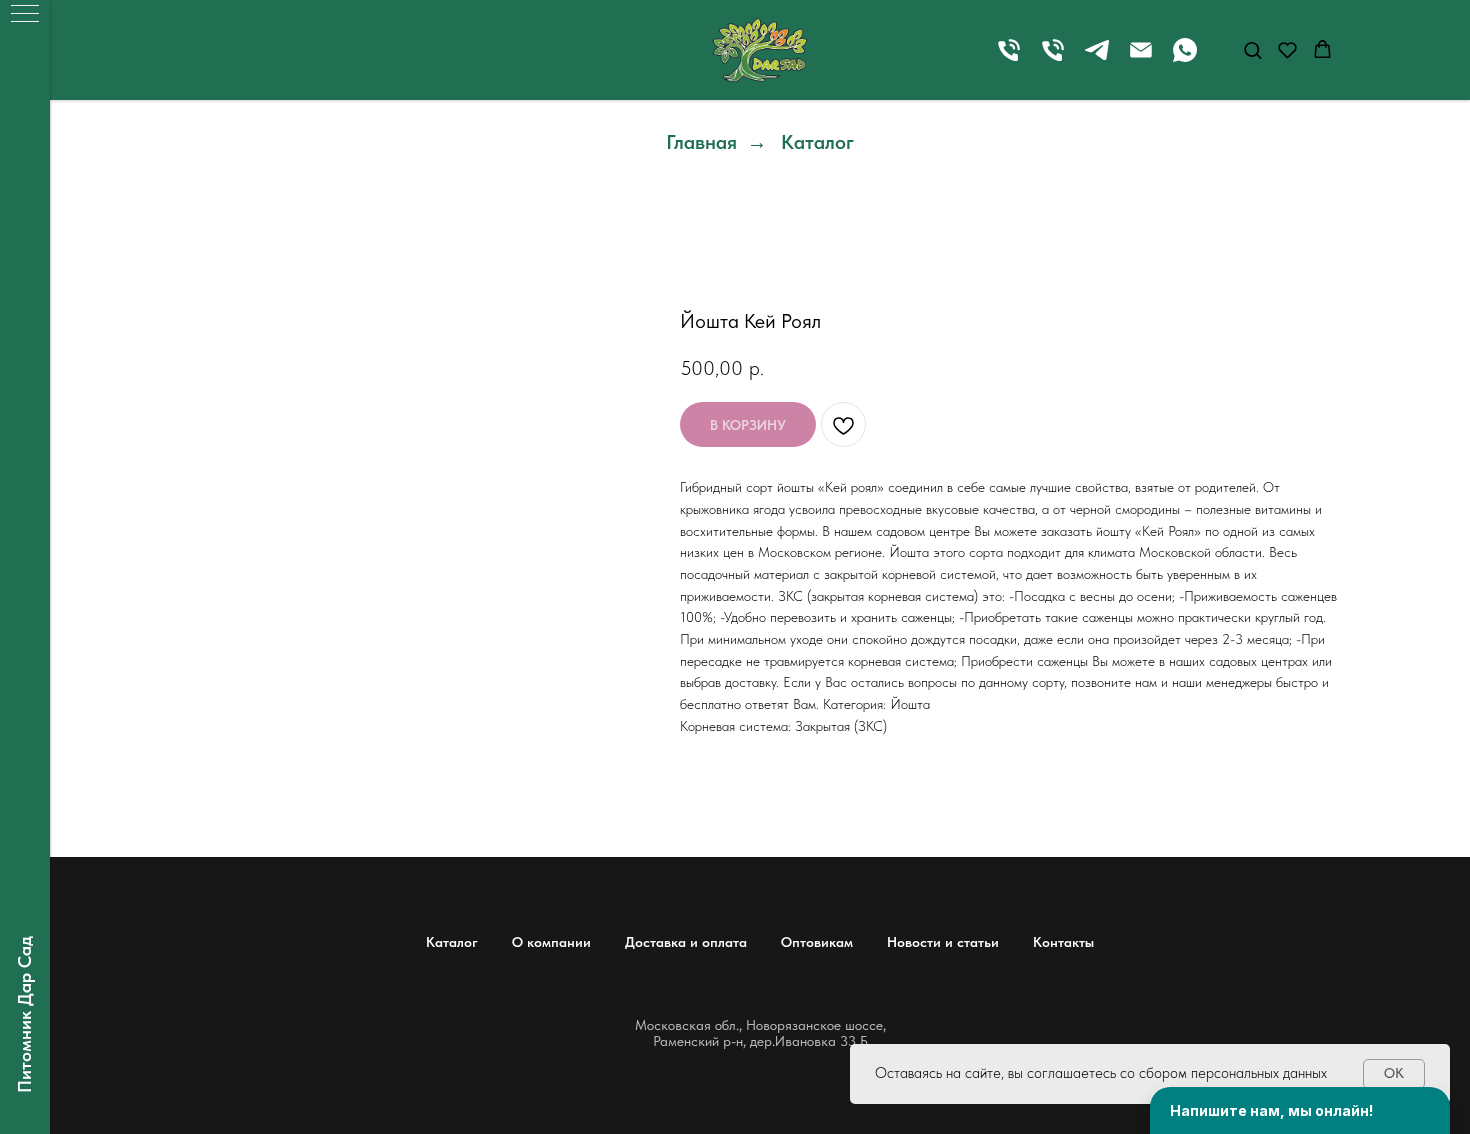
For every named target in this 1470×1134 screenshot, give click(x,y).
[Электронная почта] (1141, 59)
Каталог (817, 142)
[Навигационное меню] (25, 15)
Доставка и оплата (686, 942)
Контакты (1063, 942)
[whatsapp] (1185, 59)
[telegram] (1097, 59)
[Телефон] (1009, 59)
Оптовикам (817, 942)
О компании (551, 942)
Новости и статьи (943, 942)
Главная (701, 142)
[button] (1252, 49)
